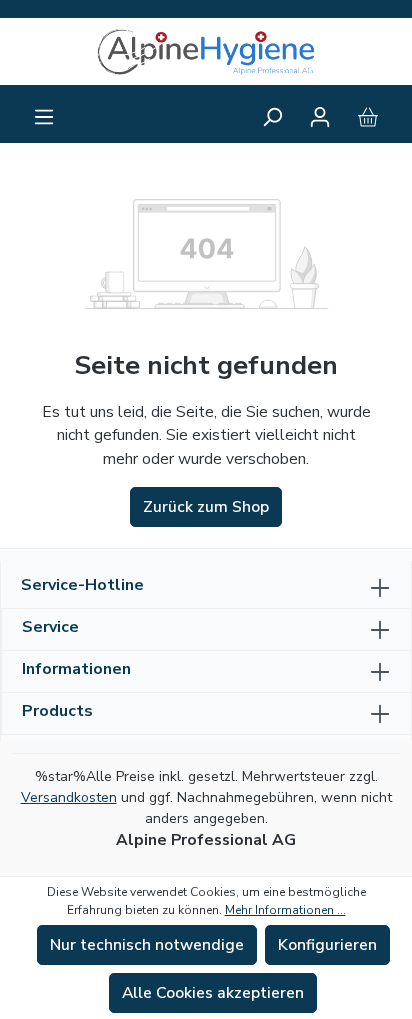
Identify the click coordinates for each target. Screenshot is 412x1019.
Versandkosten (69, 797)
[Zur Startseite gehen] (206, 51)
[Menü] (44, 117)
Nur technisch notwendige (147, 945)
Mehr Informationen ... (285, 910)
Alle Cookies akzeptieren (213, 993)
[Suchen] (272, 117)
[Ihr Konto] (320, 117)
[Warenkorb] (368, 117)
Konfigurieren (327, 945)
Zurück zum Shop (206, 507)
